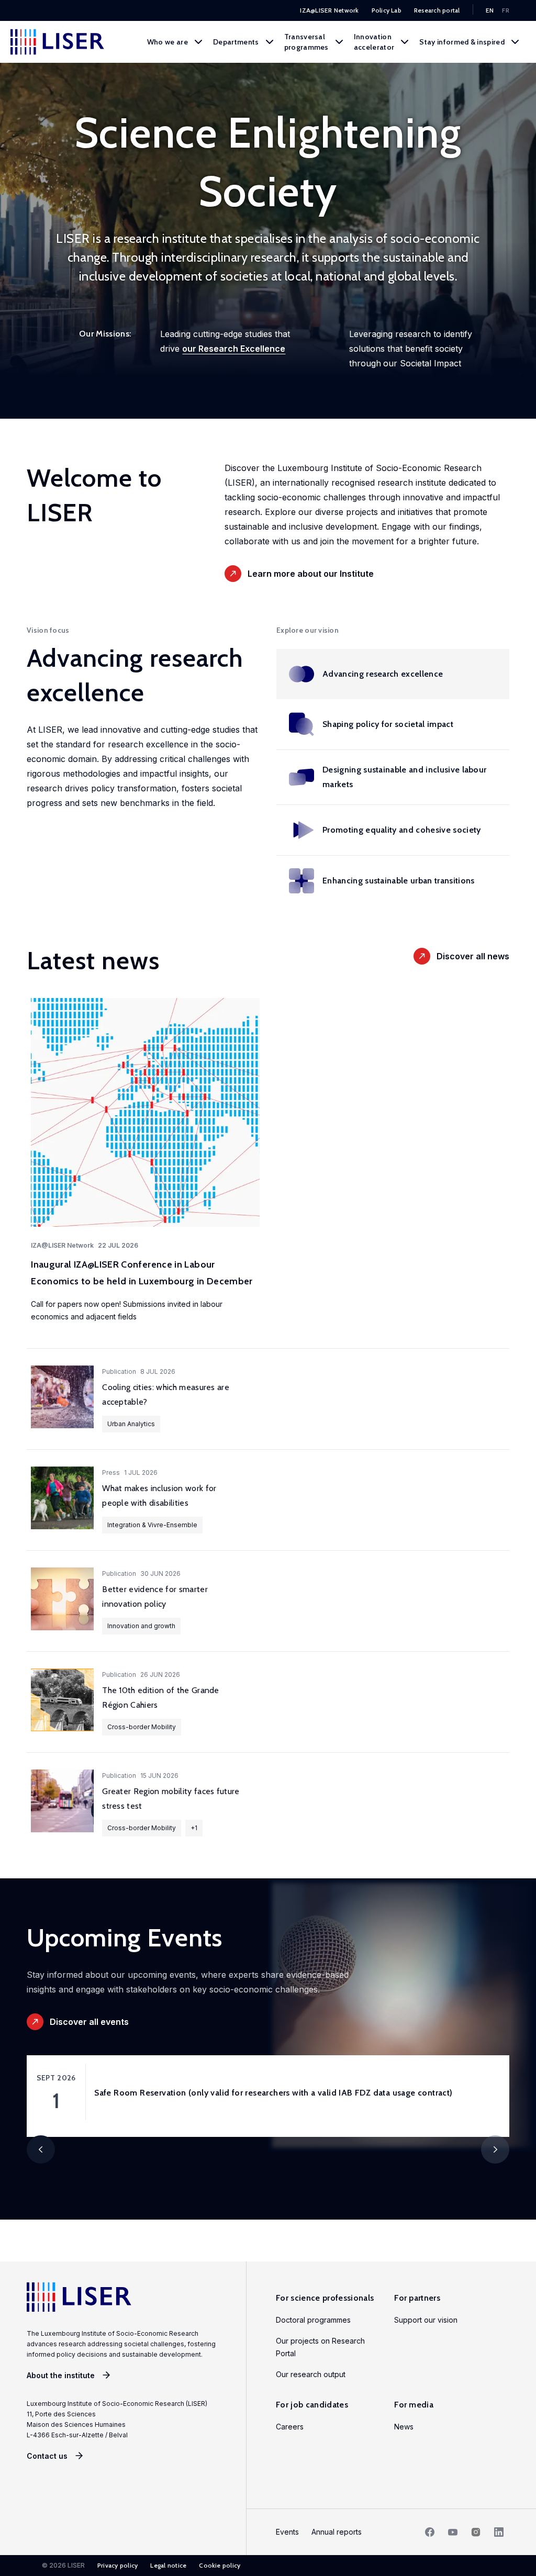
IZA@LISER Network (329, 10)
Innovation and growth (141, 1626)
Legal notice (168, 2565)
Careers (290, 2427)
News (404, 2427)
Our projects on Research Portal (320, 2347)
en (490, 10)
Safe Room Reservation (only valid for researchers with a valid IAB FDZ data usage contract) (273, 2093)
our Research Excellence (234, 349)
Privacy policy (118, 2565)
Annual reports (337, 2532)
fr (506, 10)
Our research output (311, 2374)
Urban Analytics (131, 1424)
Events (287, 2532)
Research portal (437, 10)
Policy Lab (387, 10)
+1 (194, 1828)
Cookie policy (220, 2565)
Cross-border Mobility (142, 1727)
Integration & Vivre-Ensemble (152, 1525)
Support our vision (426, 2320)
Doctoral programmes (313, 2320)
